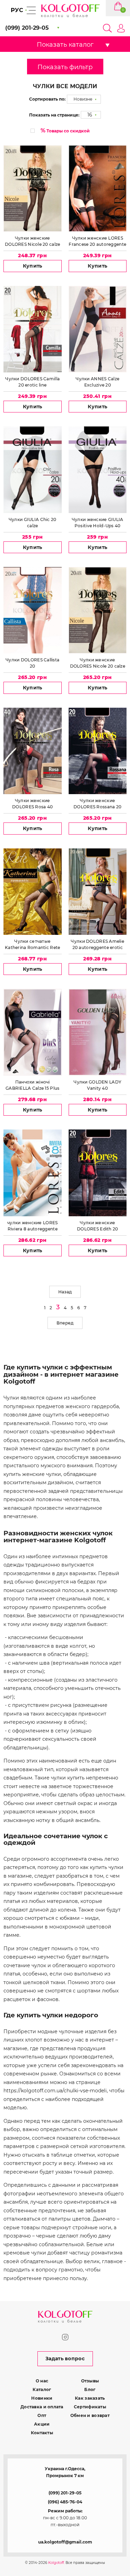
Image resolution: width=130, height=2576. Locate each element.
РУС (17, 10)
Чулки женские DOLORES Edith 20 (97, 1226)
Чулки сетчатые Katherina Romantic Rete (32, 944)
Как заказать (90, 2398)
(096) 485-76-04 (65, 2502)
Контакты (42, 2433)
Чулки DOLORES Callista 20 (32, 663)
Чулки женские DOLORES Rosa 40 (32, 804)
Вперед (65, 1323)
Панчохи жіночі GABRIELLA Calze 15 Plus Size (32, 1085)
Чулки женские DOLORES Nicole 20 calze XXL (98, 663)
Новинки (42, 2398)
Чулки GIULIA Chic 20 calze (33, 523)
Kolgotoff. (56, 2563)
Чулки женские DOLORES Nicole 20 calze (32, 241)
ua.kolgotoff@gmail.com (65, 2542)
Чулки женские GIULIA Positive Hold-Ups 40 (98, 523)
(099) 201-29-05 (65, 2493)
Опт (42, 2415)
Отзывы (90, 2381)
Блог (90, 2389)
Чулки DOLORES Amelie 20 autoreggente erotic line (97, 945)
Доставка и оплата (42, 2407)
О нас (42, 2381)
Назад (65, 1292)
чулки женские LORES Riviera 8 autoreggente (32, 1226)
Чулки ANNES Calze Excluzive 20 (97, 382)
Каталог (42, 2389)
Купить (33, 266)
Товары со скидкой (65, 131)
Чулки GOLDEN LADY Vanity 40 (97, 1085)
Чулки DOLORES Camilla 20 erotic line (32, 382)
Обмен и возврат (90, 2415)
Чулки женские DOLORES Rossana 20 (97, 804)
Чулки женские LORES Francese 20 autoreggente (97, 241)
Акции (42, 2424)
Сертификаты (90, 2407)
